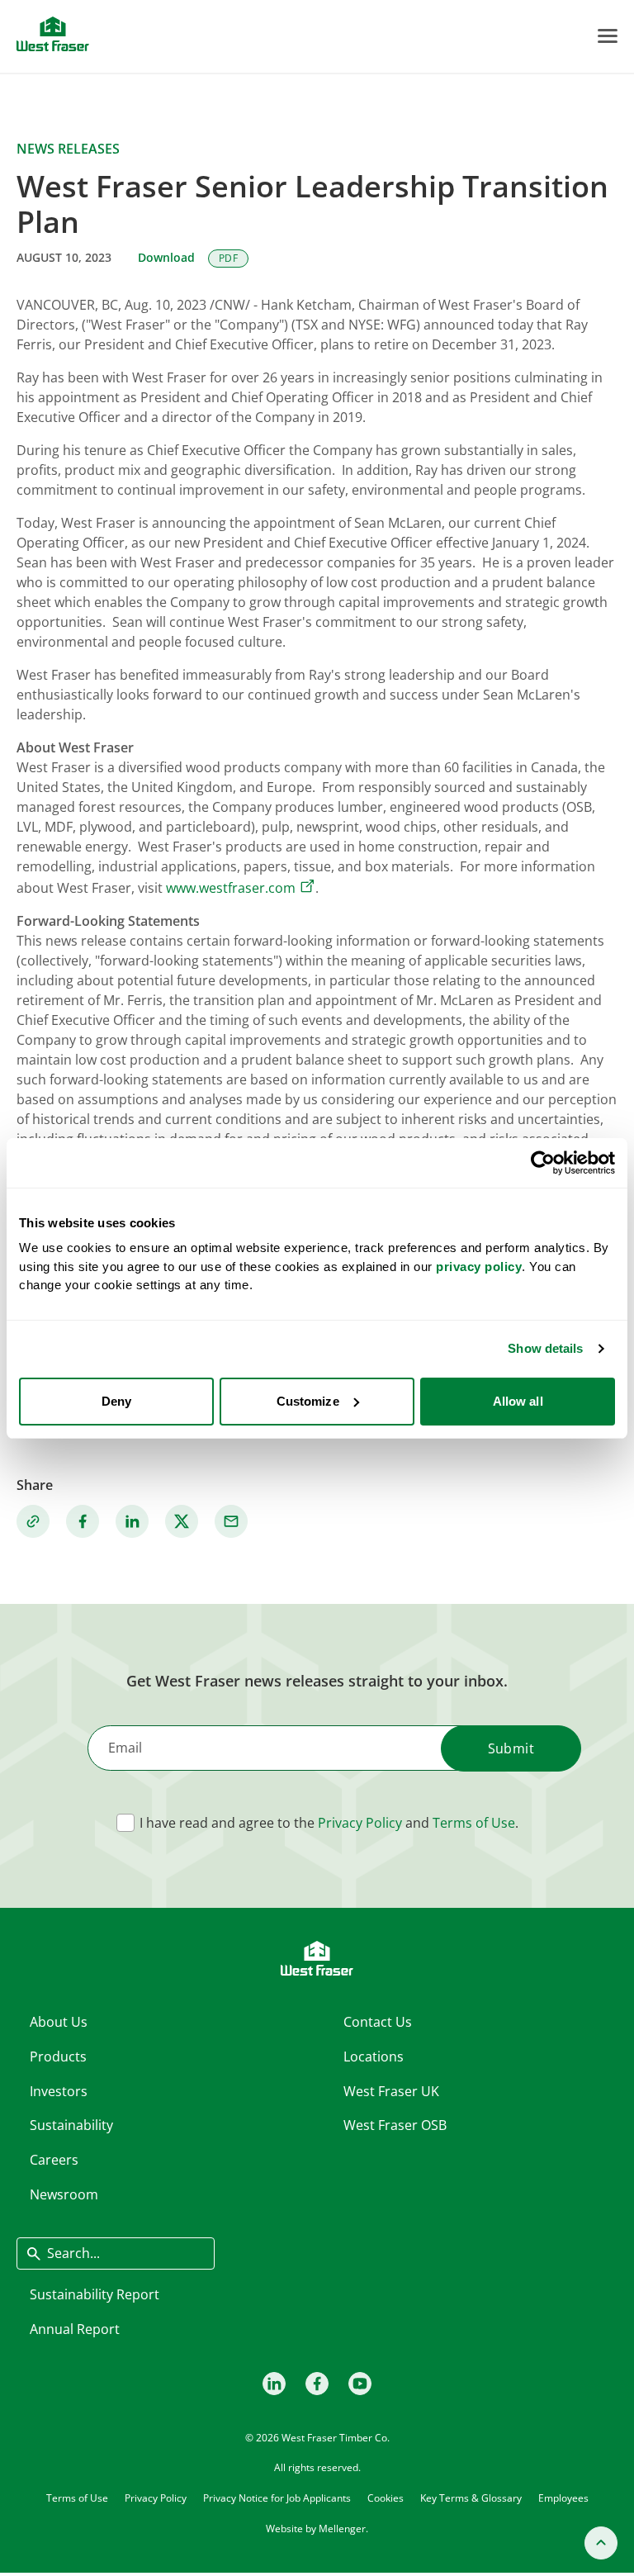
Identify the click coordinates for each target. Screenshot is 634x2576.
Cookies (386, 2498)
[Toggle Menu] (608, 36)
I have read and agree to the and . (329, 1823)
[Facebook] (317, 2384)
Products (58, 2057)
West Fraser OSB (395, 2125)
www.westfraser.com (231, 888)
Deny (116, 1401)
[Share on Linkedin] (132, 1521)
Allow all (518, 1401)
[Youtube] (360, 2384)
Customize (308, 1401)
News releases (68, 149)
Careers (54, 2160)
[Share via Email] (231, 1521)
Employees (563, 2498)
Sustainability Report (95, 2294)
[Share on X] (182, 1521)
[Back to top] (601, 2543)
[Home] (53, 34)
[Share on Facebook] (83, 1521)
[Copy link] (33, 1521)
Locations (374, 2057)
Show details (545, 1348)
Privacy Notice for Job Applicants (277, 2498)
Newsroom (64, 2194)
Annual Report (75, 2329)
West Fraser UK (391, 2091)
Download (188, 257)
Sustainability (71, 2125)
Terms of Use (474, 1823)
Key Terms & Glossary (471, 2498)
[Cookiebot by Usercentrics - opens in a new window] (543, 1163)
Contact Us (378, 2022)
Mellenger (342, 2529)
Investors (59, 2091)
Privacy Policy (360, 1823)
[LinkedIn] (274, 2384)
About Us (59, 2022)
